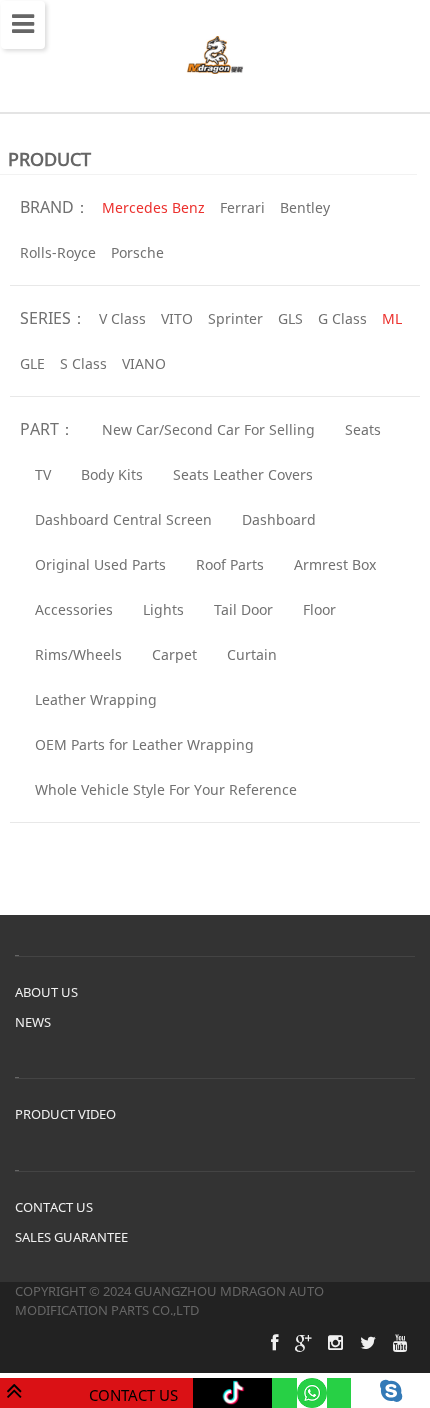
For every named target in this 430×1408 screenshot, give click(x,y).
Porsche (137, 252)
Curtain (252, 654)
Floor (319, 609)
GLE (32, 363)
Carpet (174, 654)
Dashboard (279, 519)
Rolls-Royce (58, 252)
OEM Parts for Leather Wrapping (144, 744)
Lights (163, 609)
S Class (83, 363)
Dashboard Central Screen (123, 519)
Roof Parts (230, 564)
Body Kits (112, 474)
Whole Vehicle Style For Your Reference (166, 789)
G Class (342, 318)
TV (43, 474)
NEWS (33, 1022)
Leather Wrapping (96, 699)
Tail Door (243, 609)
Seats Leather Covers (243, 474)
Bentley (305, 207)
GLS (290, 318)
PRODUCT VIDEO (65, 1114)
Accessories (74, 609)
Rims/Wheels (78, 654)
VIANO (144, 363)
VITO (177, 318)
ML (392, 318)
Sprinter (235, 318)
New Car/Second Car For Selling (208, 429)
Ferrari (242, 207)
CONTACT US (54, 1207)
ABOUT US (46, 992)
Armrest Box (335, 564)
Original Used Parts (100, 564)
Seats (363, 429)
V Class (122, 318)
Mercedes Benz (153, 207)
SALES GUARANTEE (71, 1237)
